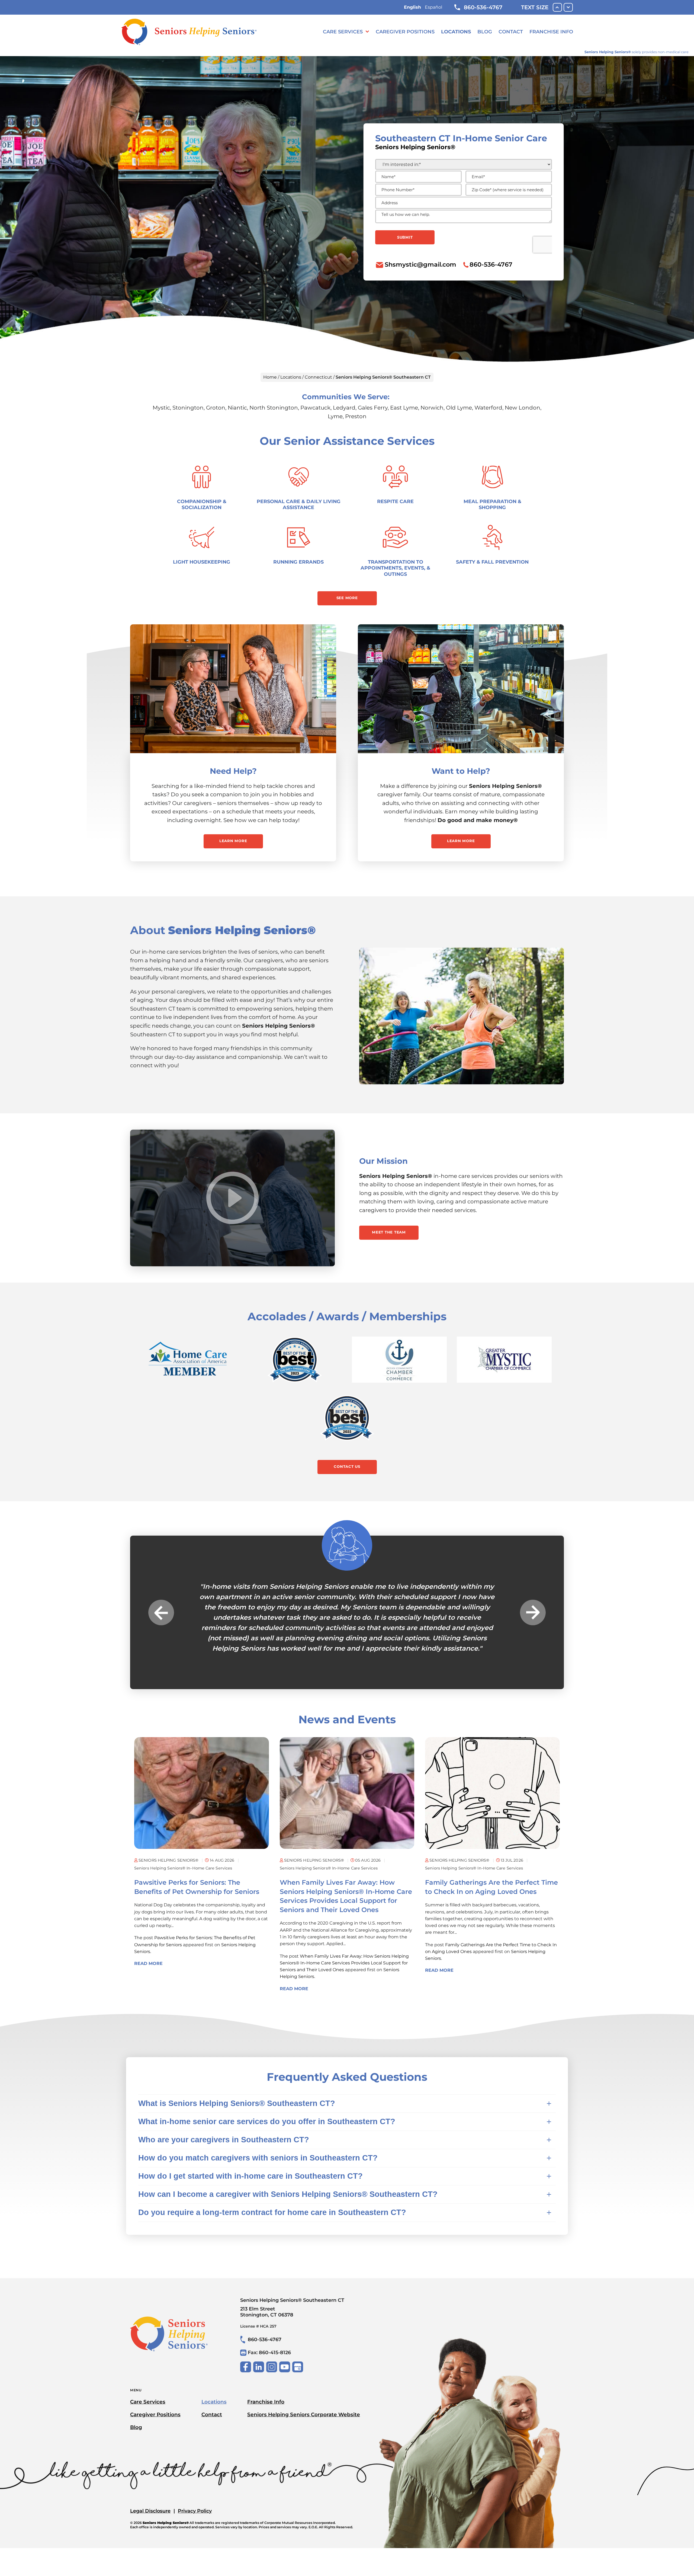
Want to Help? (461, 771)
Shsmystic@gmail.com (420, 264)
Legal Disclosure (150, 2500)
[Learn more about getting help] (233, 689)
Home (270, 377)
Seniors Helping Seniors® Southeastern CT (292, 2297)
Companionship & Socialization (202, 504)
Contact (511, 32)
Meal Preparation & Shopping (492, 504)
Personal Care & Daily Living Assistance (299, 504)
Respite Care (395, 501)
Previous (161, 1607)
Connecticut (318, 377)
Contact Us (347, 1466)
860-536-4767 (483, 7)
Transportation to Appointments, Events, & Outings (395, 568)
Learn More (233, 841)
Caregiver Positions (405, 32)
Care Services (343, 32)
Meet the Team (389, 1232)
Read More (148, 1953)
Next (533, 1607)
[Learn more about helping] (461, 689)
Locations (456, 32)
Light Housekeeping (202, 562)
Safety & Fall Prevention (492, 562)
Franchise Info (551, 32)
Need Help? (233, 771)
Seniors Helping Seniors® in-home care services (183, 1858)
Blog (485, 32)
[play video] (233, 1198)
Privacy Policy (195, 2500)
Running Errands (298, 562)
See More (347, 598)
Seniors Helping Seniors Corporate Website (304, 2404)
